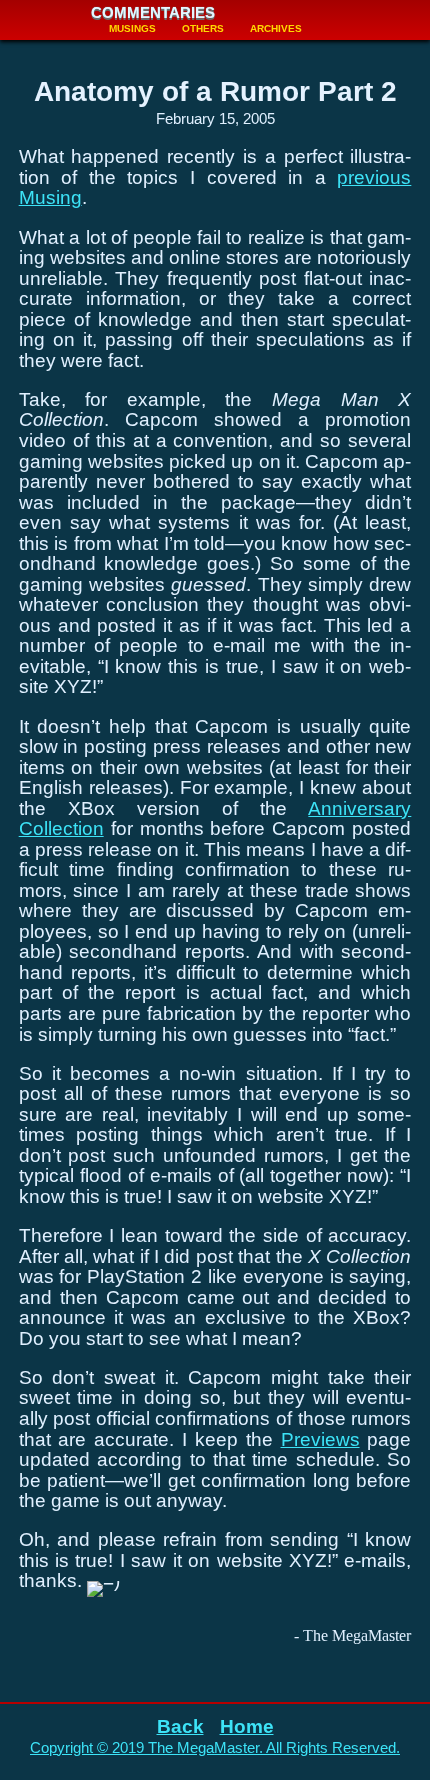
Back (180, 1726)
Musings (132, 28)
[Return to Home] (41, 20)
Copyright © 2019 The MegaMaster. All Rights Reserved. (215, 1747)
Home (247, 1726)
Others (203, 28)
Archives (276, 28)
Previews (320, 1439)
